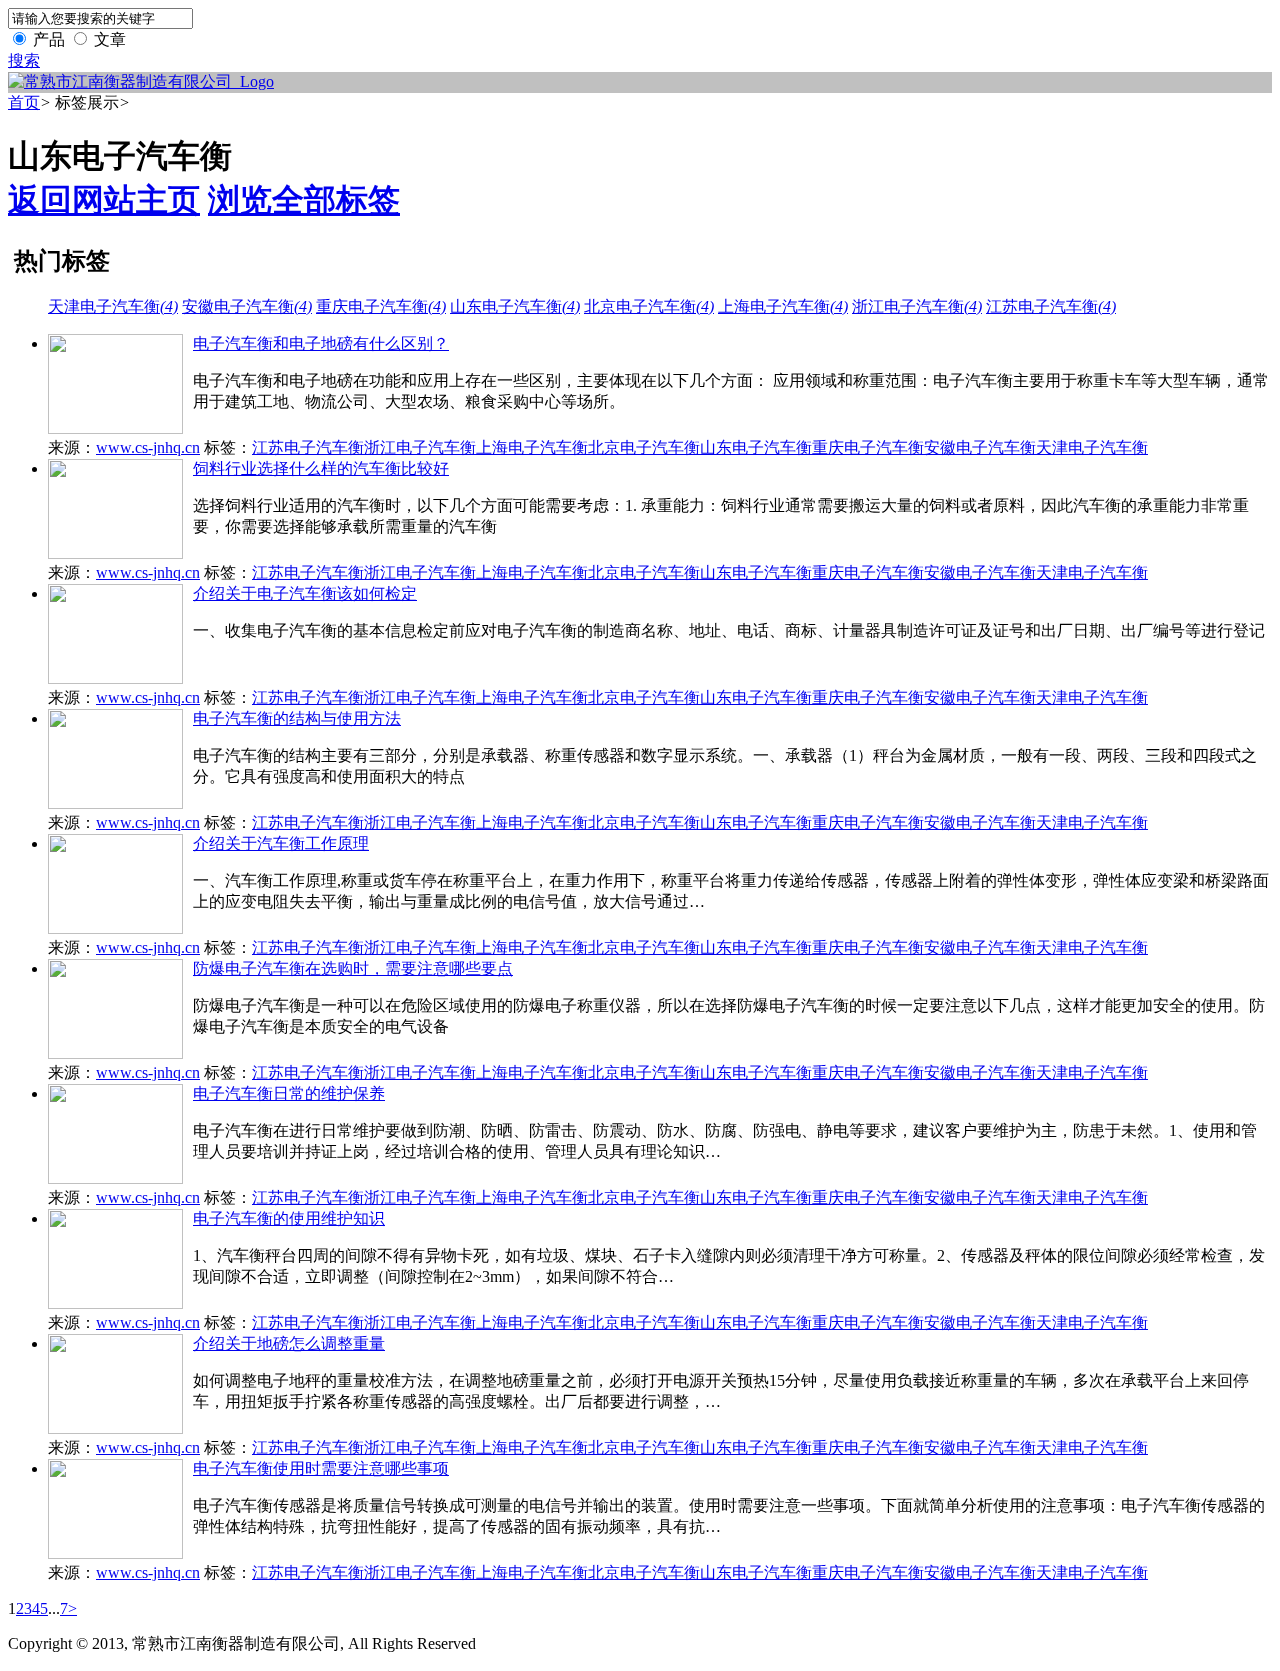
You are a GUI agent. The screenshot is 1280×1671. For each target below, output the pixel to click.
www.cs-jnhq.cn (148, 447)
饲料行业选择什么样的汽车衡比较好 (321, 468)
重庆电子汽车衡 (381, 306)
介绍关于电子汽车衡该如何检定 (305, 593)
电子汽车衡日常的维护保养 (289, 1093)
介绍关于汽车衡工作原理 (281, 843)
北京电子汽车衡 (649, 306)
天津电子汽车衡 (113, 306)
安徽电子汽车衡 (247, 306)
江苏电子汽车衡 (1051, 306)
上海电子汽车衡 (783, 306)
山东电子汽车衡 (515, 306)
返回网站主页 (104, 200)
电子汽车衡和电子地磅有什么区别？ (321, 343)
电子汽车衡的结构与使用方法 (297, 718)
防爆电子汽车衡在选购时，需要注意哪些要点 (353, 968)
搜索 (24, 60)
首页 (24, 102)
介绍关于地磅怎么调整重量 (289, 1343)
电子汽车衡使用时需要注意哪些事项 (321, 1468)
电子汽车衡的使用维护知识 (289, 1218)
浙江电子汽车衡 (917, 306)
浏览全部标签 (304, 200)
